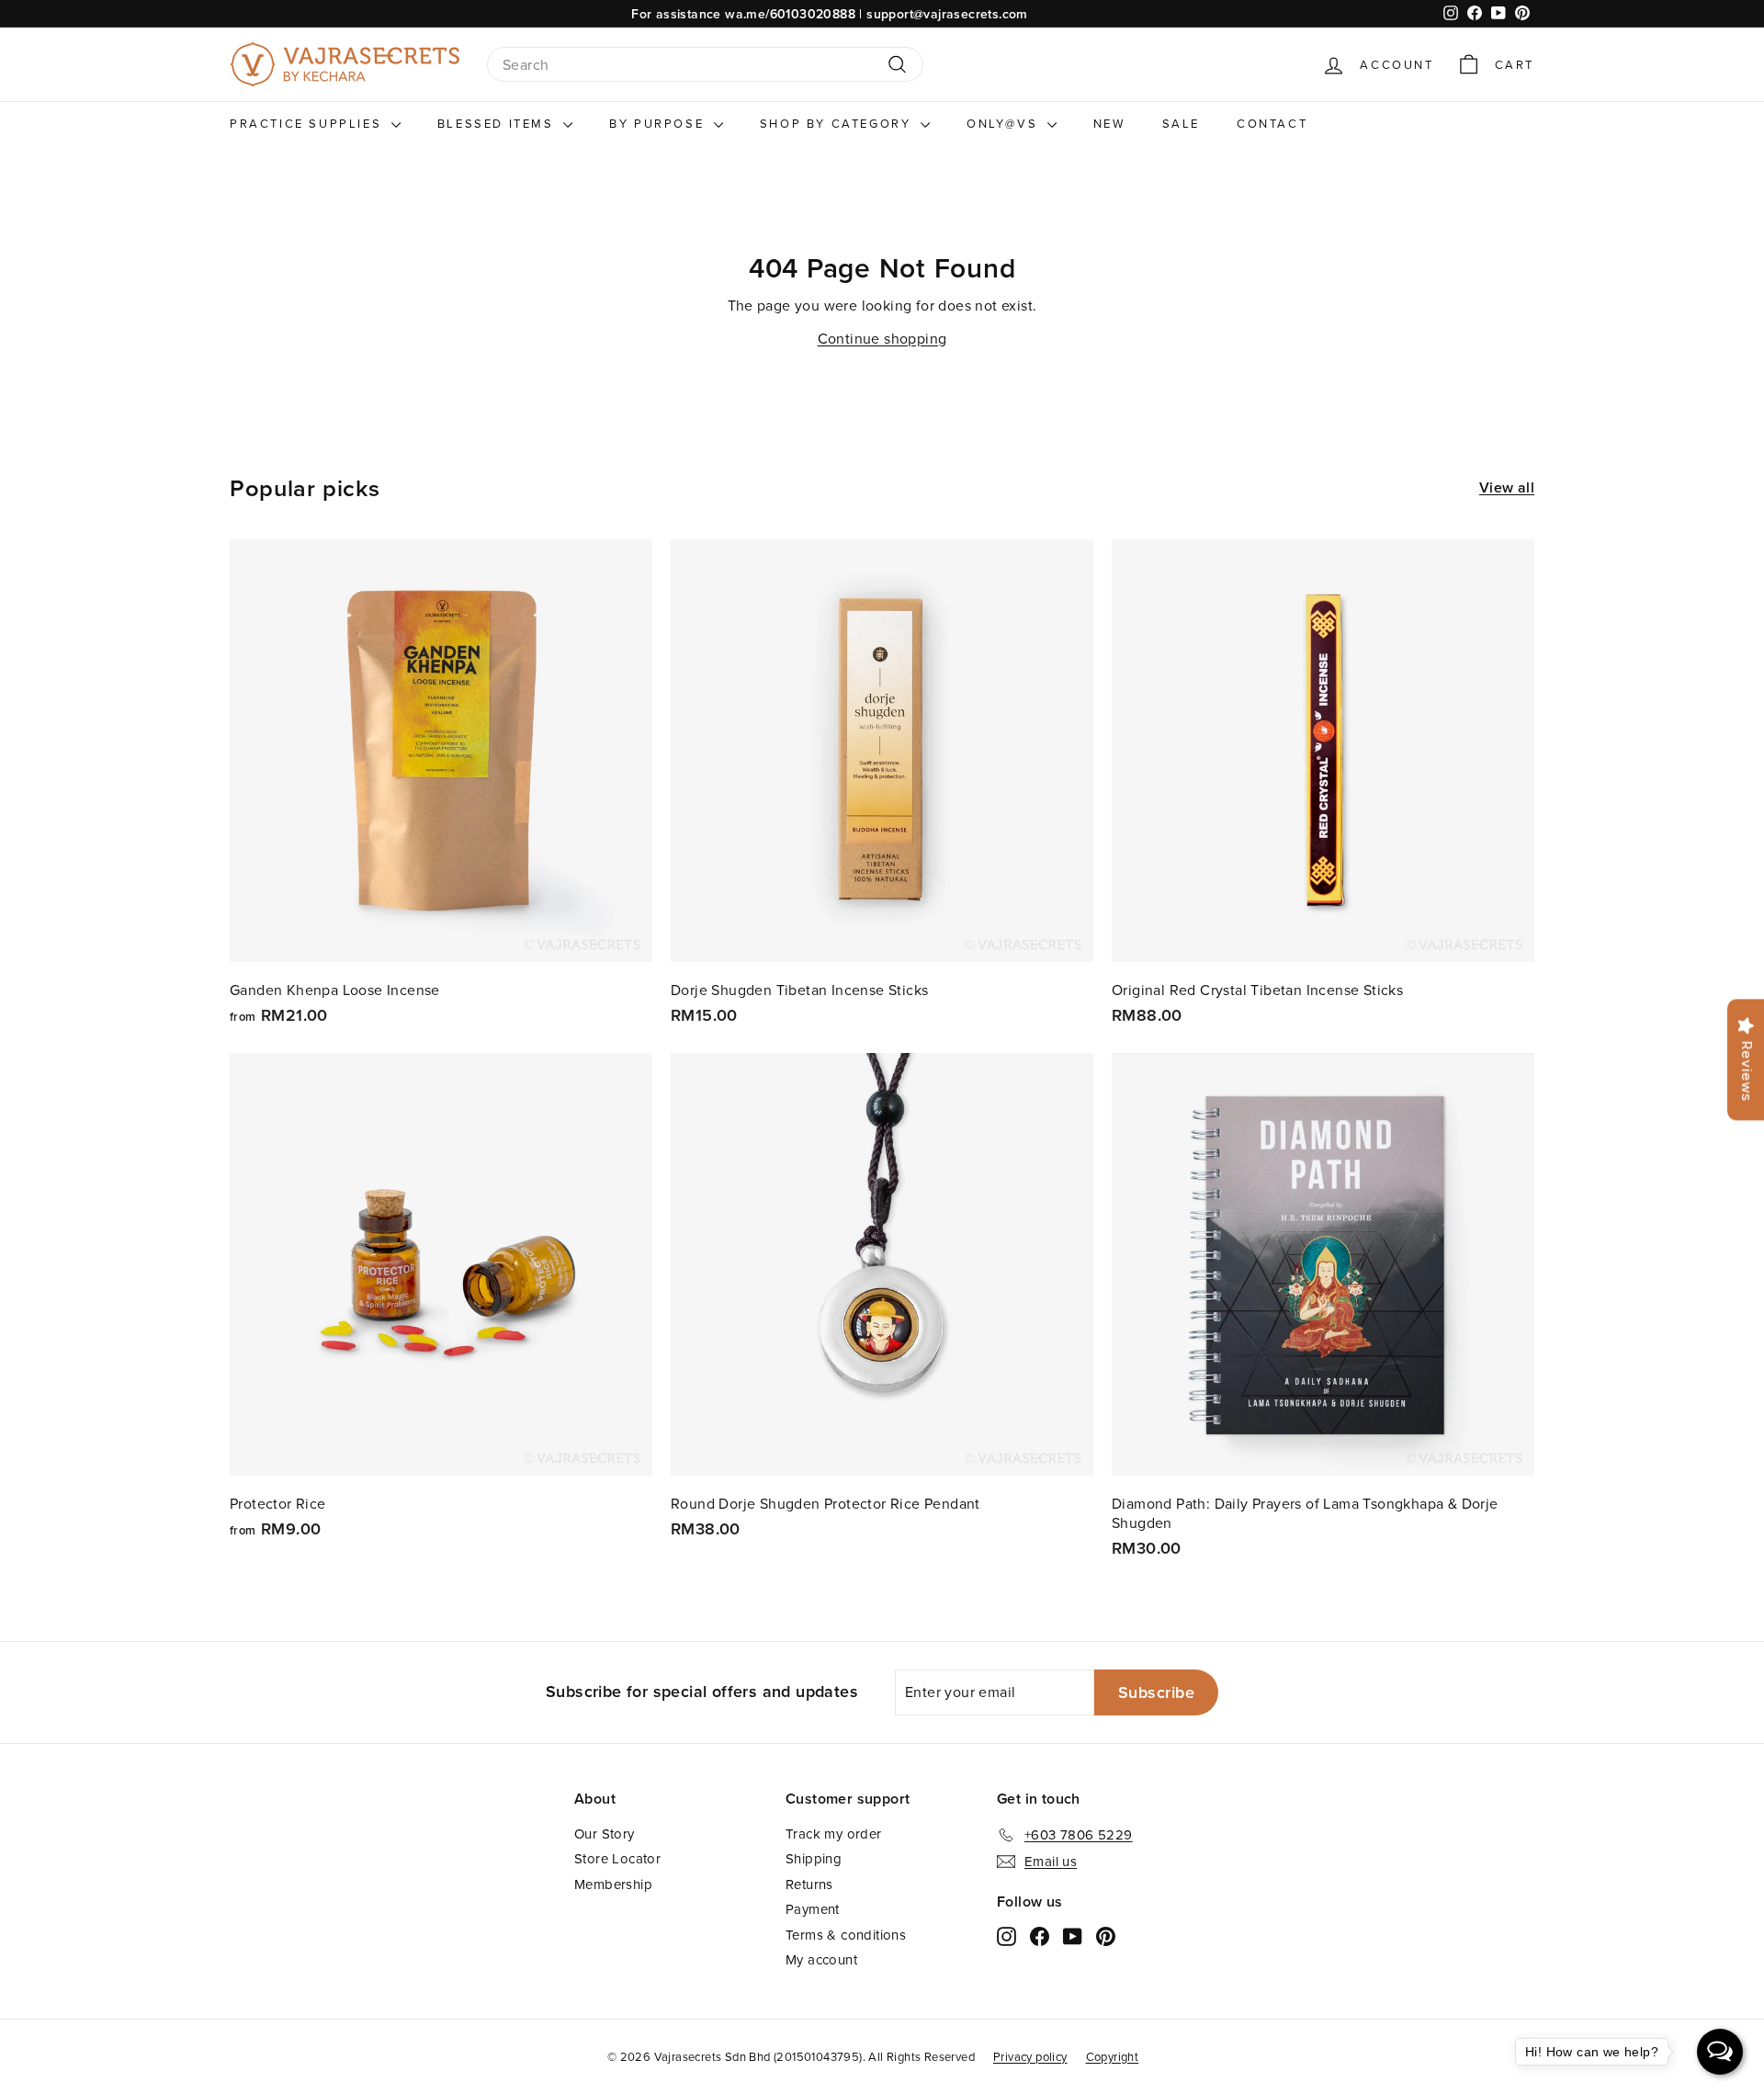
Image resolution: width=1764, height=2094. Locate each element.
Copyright (1113, 2056)
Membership (613, 1884)
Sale (1181, 123)
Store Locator (617, 1858)
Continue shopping (882, 338)
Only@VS (1005, 123)
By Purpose (659, 123)
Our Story (605, 1834)
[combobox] (705, 65)
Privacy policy (1030, 2056)
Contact (1272, 123)
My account (821, 1959)
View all (1507, 488)
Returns (809, 1884)
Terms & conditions (846, 1935)
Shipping (814, 1858)
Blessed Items (498, 123)
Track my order (834, 1834)
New (1109, 123)
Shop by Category (838, 123)
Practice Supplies (308, 123)
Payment (813, 1909)
